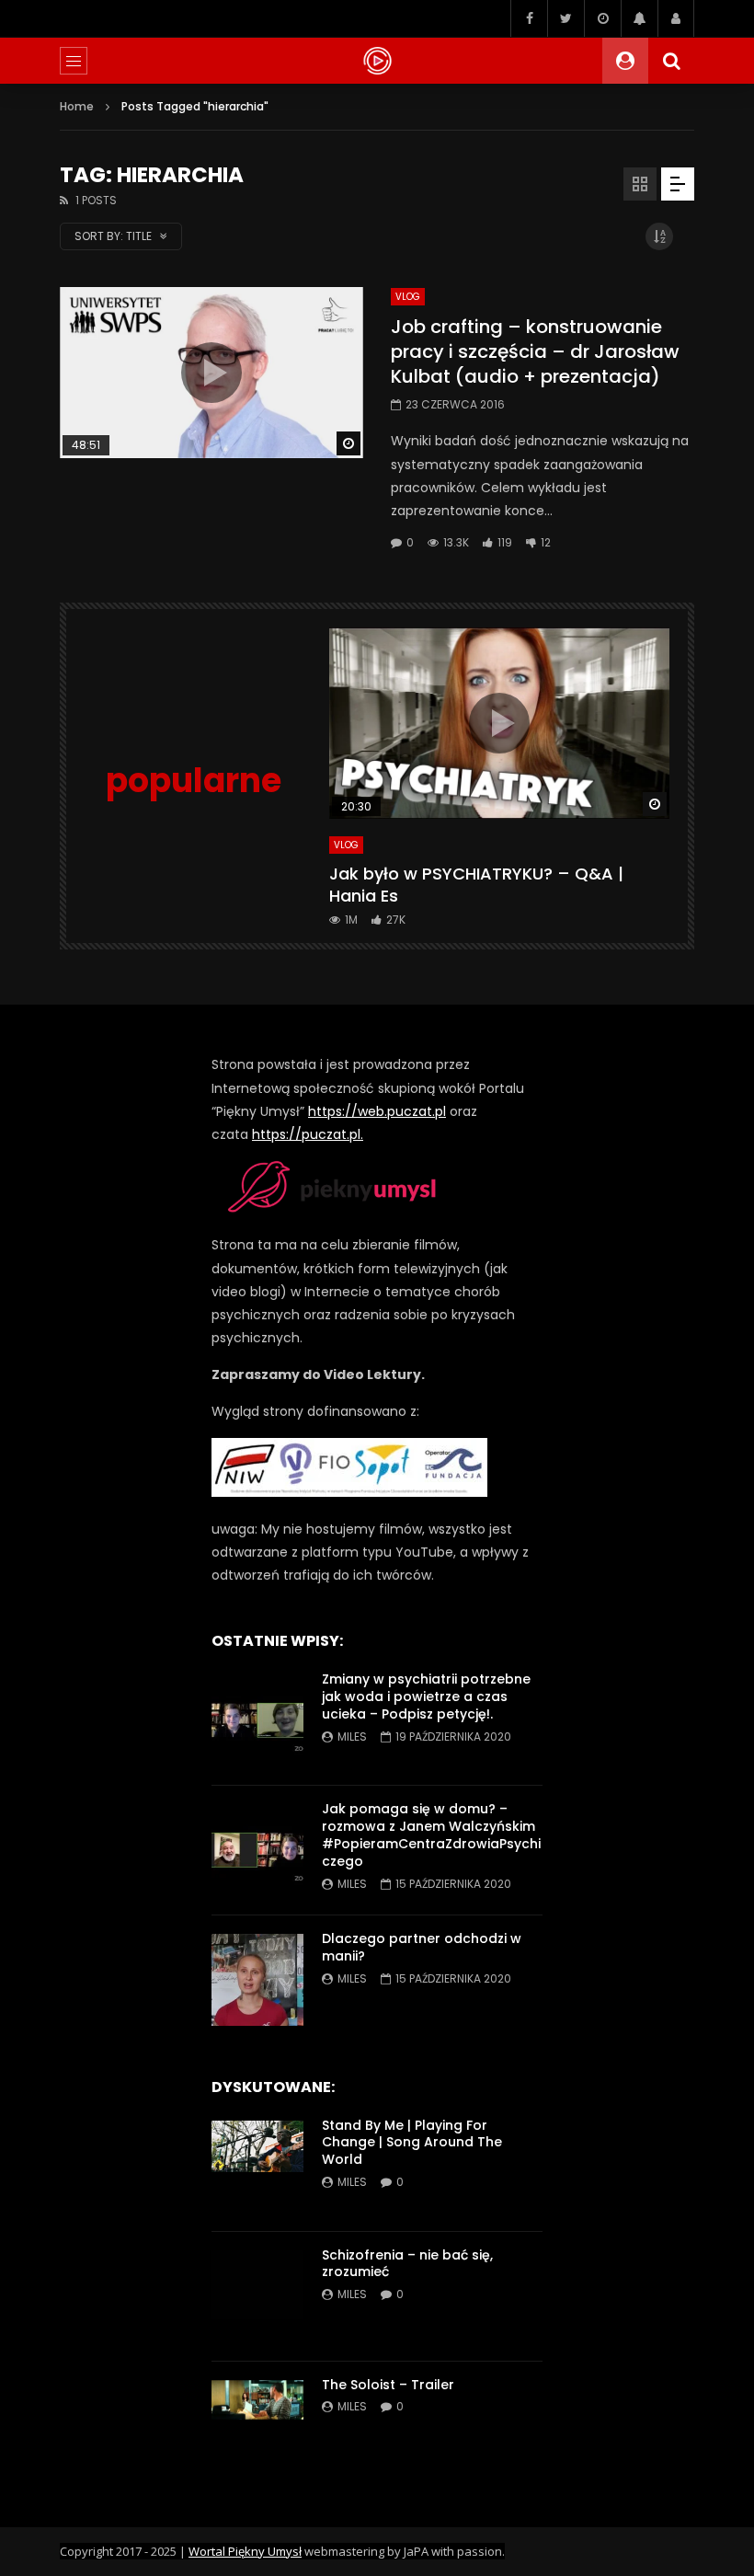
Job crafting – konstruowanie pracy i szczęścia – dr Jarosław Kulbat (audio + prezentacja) (535, 351)
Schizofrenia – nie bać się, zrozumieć (407, 2264)
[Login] (676, 18)
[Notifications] (639, 18)
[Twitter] (565, 18)
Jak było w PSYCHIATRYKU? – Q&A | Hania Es (476, 885)
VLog (408, 297)
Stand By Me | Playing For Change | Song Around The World (412, 2143)
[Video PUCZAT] (377, 61)
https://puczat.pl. (308, 1134)
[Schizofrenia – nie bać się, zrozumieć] (257, 2296)
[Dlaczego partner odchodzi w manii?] (257, 1980)
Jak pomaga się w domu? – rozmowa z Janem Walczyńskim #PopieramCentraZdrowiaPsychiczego (431, 1835)
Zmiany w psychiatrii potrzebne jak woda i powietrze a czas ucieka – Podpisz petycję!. (426, 1696)
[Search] (671, 61)
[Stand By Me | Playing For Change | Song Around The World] (257, 2167)
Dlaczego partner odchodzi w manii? (422, 1947)
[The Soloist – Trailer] (257, 2426)
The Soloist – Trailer (388, 2385)
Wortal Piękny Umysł (245, 2551)
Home (77, 106)
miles (352, 1736)
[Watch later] (602, 18)
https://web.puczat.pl (377, 1111)
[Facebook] (529, 18)
